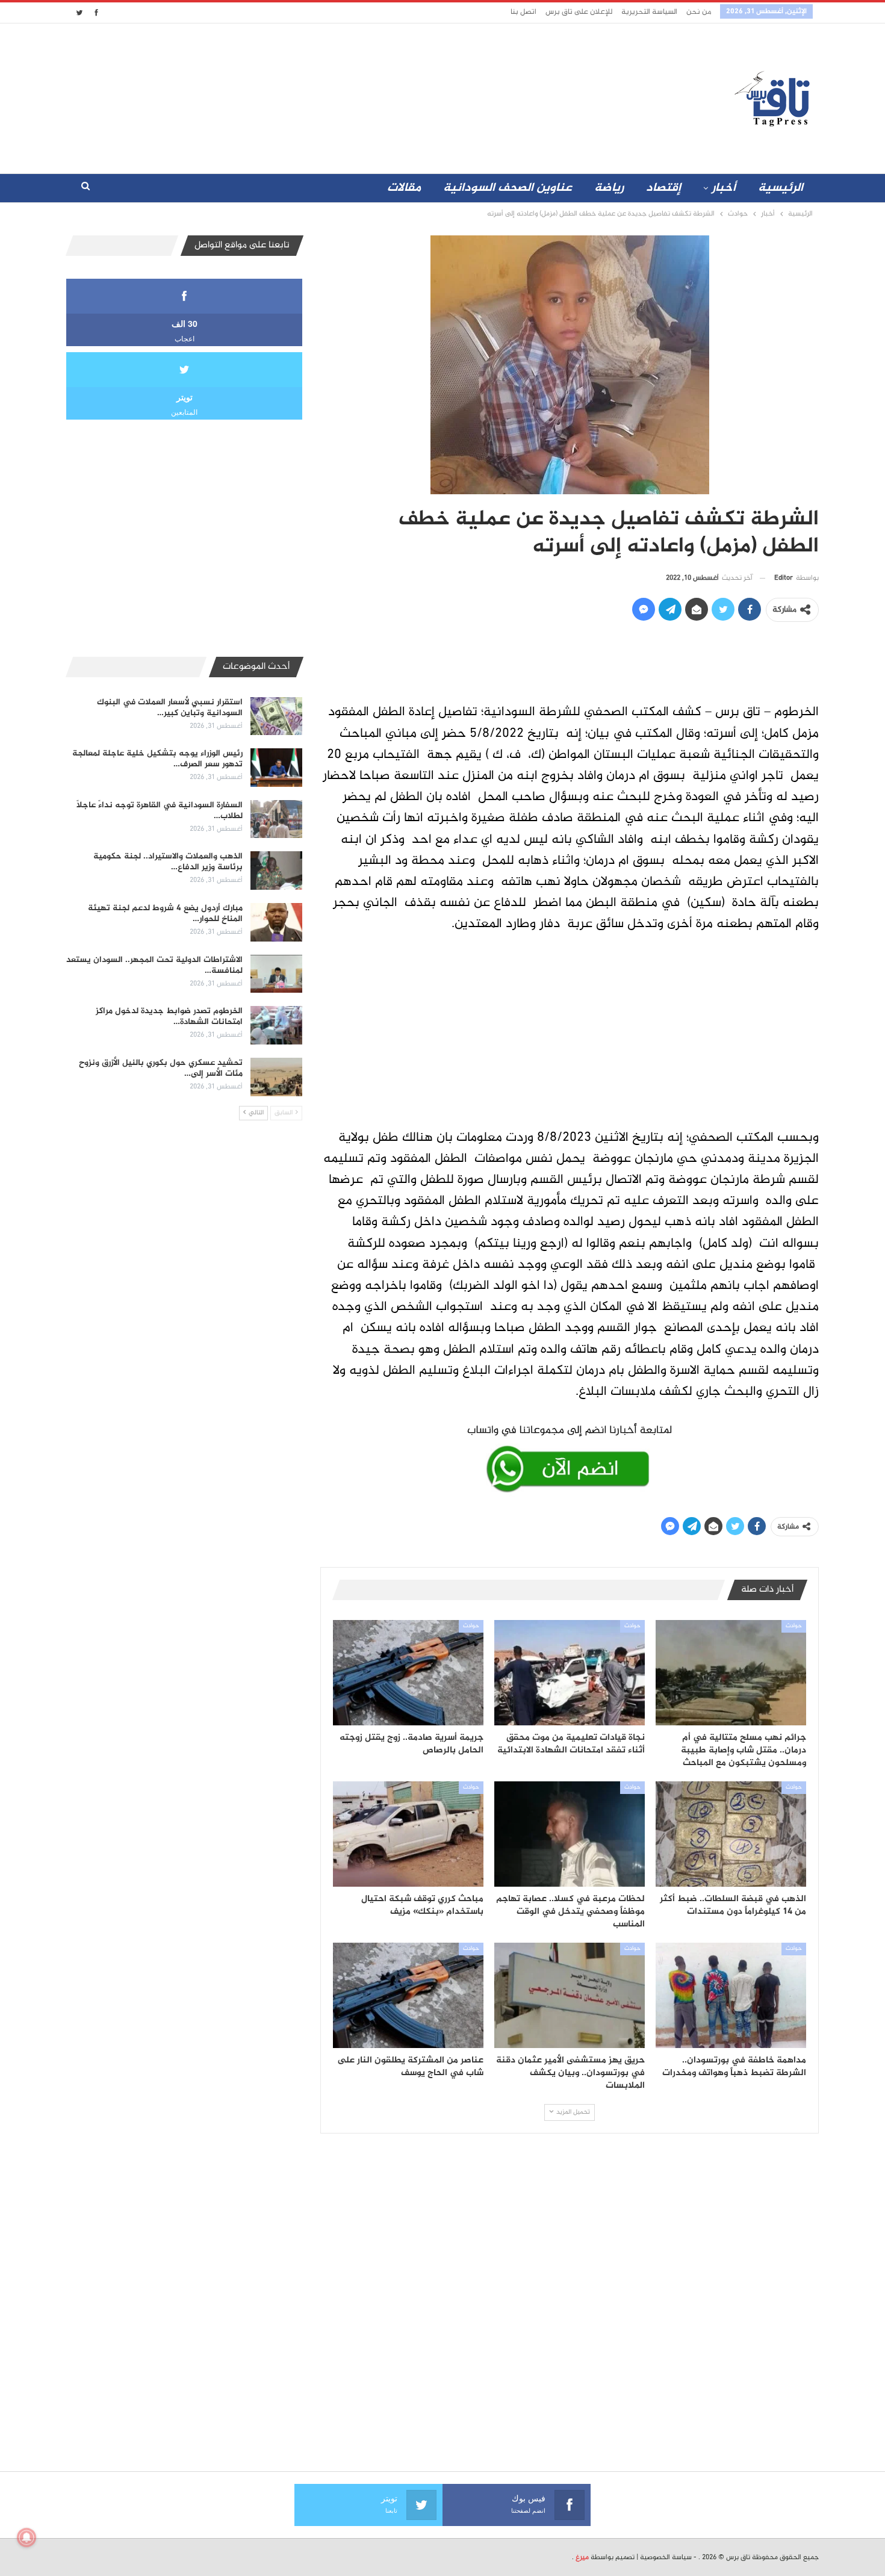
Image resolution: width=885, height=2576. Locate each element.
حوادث (794, 1626)
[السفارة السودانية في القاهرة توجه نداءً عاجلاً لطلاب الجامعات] (276, 819)
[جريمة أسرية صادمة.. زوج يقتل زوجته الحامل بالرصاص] (408, 1673)
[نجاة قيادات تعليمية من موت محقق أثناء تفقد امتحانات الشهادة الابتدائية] (570, 1673)
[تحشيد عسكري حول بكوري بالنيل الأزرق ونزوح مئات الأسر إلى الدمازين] (276, 1077)
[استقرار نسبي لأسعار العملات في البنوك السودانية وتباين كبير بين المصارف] (276, 716)
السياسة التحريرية (649, 12)
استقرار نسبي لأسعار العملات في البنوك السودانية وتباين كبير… (170, 708)
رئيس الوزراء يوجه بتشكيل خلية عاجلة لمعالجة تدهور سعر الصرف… (157, 759)
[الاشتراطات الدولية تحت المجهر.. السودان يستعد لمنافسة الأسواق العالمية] (276, 974)
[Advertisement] (336, 96)
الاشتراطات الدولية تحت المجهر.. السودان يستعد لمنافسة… (154, 965)
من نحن (699, 12)
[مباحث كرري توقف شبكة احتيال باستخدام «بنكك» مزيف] (408, 1834)
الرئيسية (781, 188)
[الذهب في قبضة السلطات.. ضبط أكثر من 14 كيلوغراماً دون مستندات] (731, 1834)
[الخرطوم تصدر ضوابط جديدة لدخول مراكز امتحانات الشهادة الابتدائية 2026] (276, 1025)
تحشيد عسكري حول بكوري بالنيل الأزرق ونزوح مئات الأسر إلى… (161, 1068)
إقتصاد (663, 188)
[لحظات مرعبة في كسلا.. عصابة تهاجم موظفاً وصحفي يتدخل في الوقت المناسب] (570, 1834)
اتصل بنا (523, 12)
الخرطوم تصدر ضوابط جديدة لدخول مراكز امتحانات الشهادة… (169, 1016)
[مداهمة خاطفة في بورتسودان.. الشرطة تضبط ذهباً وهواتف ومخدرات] (731, 1995)
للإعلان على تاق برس (579, 12)
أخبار (724, 188)
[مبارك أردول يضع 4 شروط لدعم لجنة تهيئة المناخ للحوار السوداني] (276, 922)
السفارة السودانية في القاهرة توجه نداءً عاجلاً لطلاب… (160, 811)
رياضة (609, 188)
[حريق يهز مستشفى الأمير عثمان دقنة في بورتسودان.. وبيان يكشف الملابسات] (570, 1995)
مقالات (404, 188)
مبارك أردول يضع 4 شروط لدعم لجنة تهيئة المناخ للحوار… (165, 914)
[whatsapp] (570, 1456)
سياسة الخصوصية (666, 2557)
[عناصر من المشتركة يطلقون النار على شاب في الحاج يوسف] (408, 1995)
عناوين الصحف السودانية (508, 188)
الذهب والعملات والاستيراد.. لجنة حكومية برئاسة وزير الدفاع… (168, 862)
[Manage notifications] (26, 2537)
